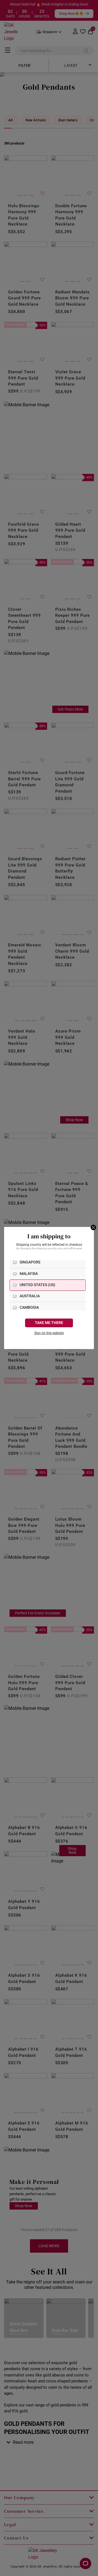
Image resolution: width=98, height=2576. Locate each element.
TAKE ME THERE (49, 1323)
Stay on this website (49, 1333)
